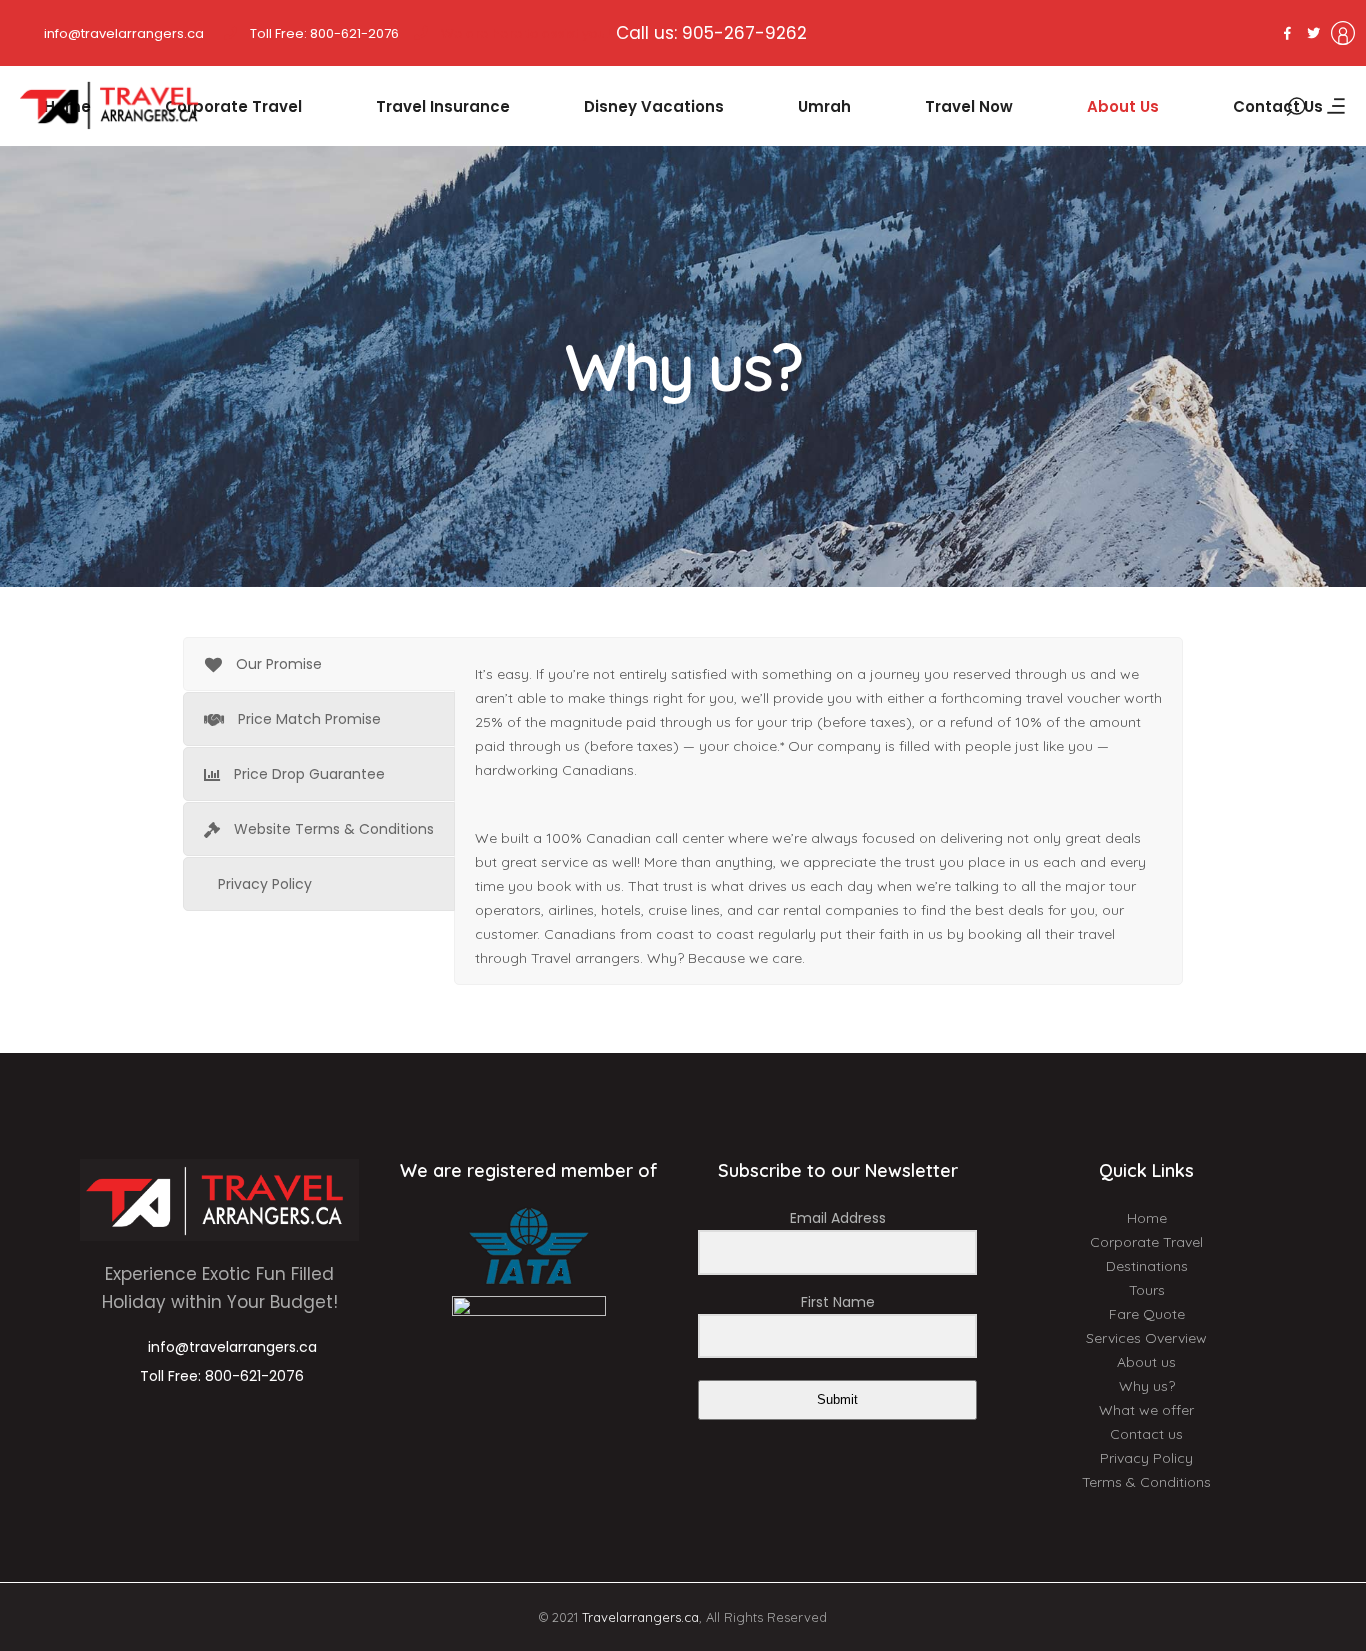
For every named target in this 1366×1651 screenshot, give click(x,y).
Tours (1147, 1290)
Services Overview (1146, 1338)
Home (1147, 1218)
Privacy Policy (1146, 1458)
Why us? (1147, 1386)
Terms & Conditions (1146, 1482)
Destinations (1147, 1266)
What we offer (1146, 1410)
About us (1146, 1362)
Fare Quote (1147, 1314)
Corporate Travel (1146, 1242)
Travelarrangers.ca (640, 1617)
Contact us (1146, 1434)
